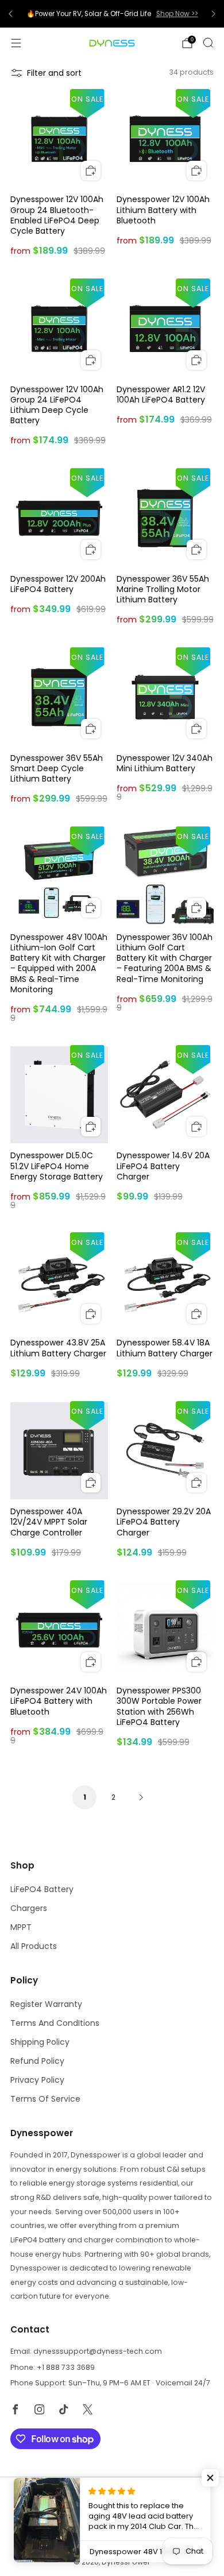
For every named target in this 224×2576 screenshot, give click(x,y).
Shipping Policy (40, 2042)
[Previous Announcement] (10, 14)
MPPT (21, 1927)
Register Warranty (46, 2004)
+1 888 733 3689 (66, 2367)
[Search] (208, 42)
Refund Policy (37, 2061)
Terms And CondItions (55, 2023)
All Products (34, 1946)
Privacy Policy (37, 2080)
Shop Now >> (177, 14)
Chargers (29, 1908)
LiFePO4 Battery (42, 1889)
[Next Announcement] (214, 14)
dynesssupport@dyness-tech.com (98, 2351)
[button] (210, 2478)
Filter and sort (54, 73)
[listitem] (112, 14)
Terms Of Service (45, 2099)
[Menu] (16, 43)
